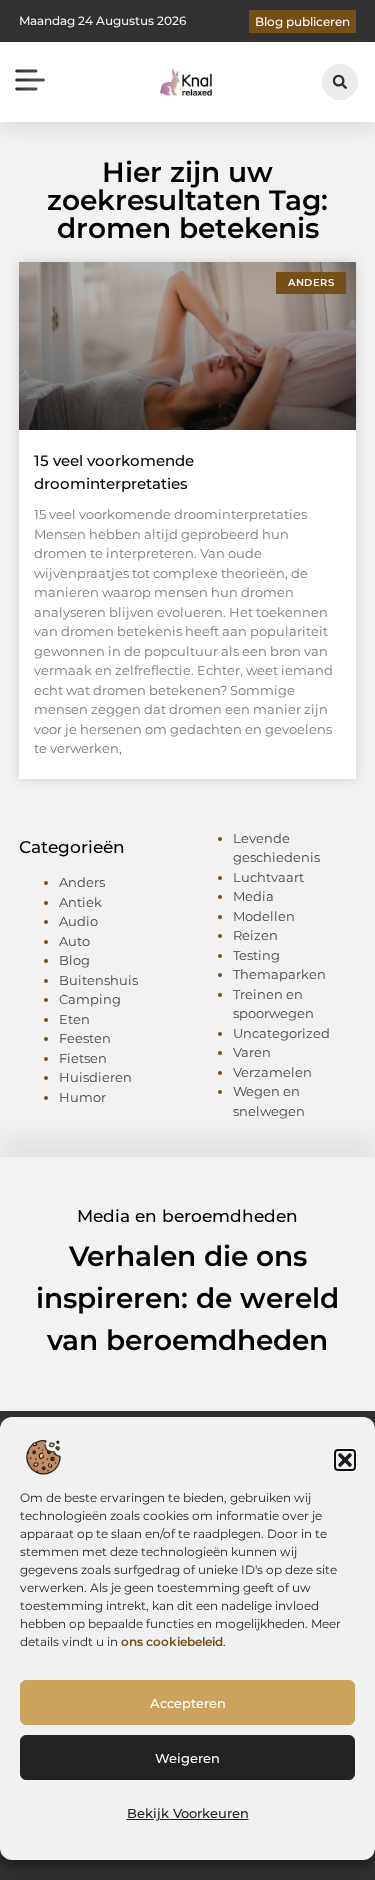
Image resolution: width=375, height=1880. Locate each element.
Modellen (264, 916)
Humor (82, 1097)
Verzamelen (272, 1072)
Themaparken (279, 974)
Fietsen (83, 1058)
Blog (74, 960)
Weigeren (187, 1758)
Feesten (85, 1038)
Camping (90, 999)
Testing (256, 955)
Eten (74, 1019)
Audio (78, 921)
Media (253, 896)
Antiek (80, 902)
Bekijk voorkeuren (188, 1813)
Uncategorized (281, 1033)
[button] (345, 1460)
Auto (74, 941)
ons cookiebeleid (172, 1641)
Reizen (255, 935)
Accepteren (188, 1703)
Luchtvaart (268, 877)
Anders (82, 882)
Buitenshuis (98, 980)
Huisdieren (95, 1077)
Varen (252, 1052)
